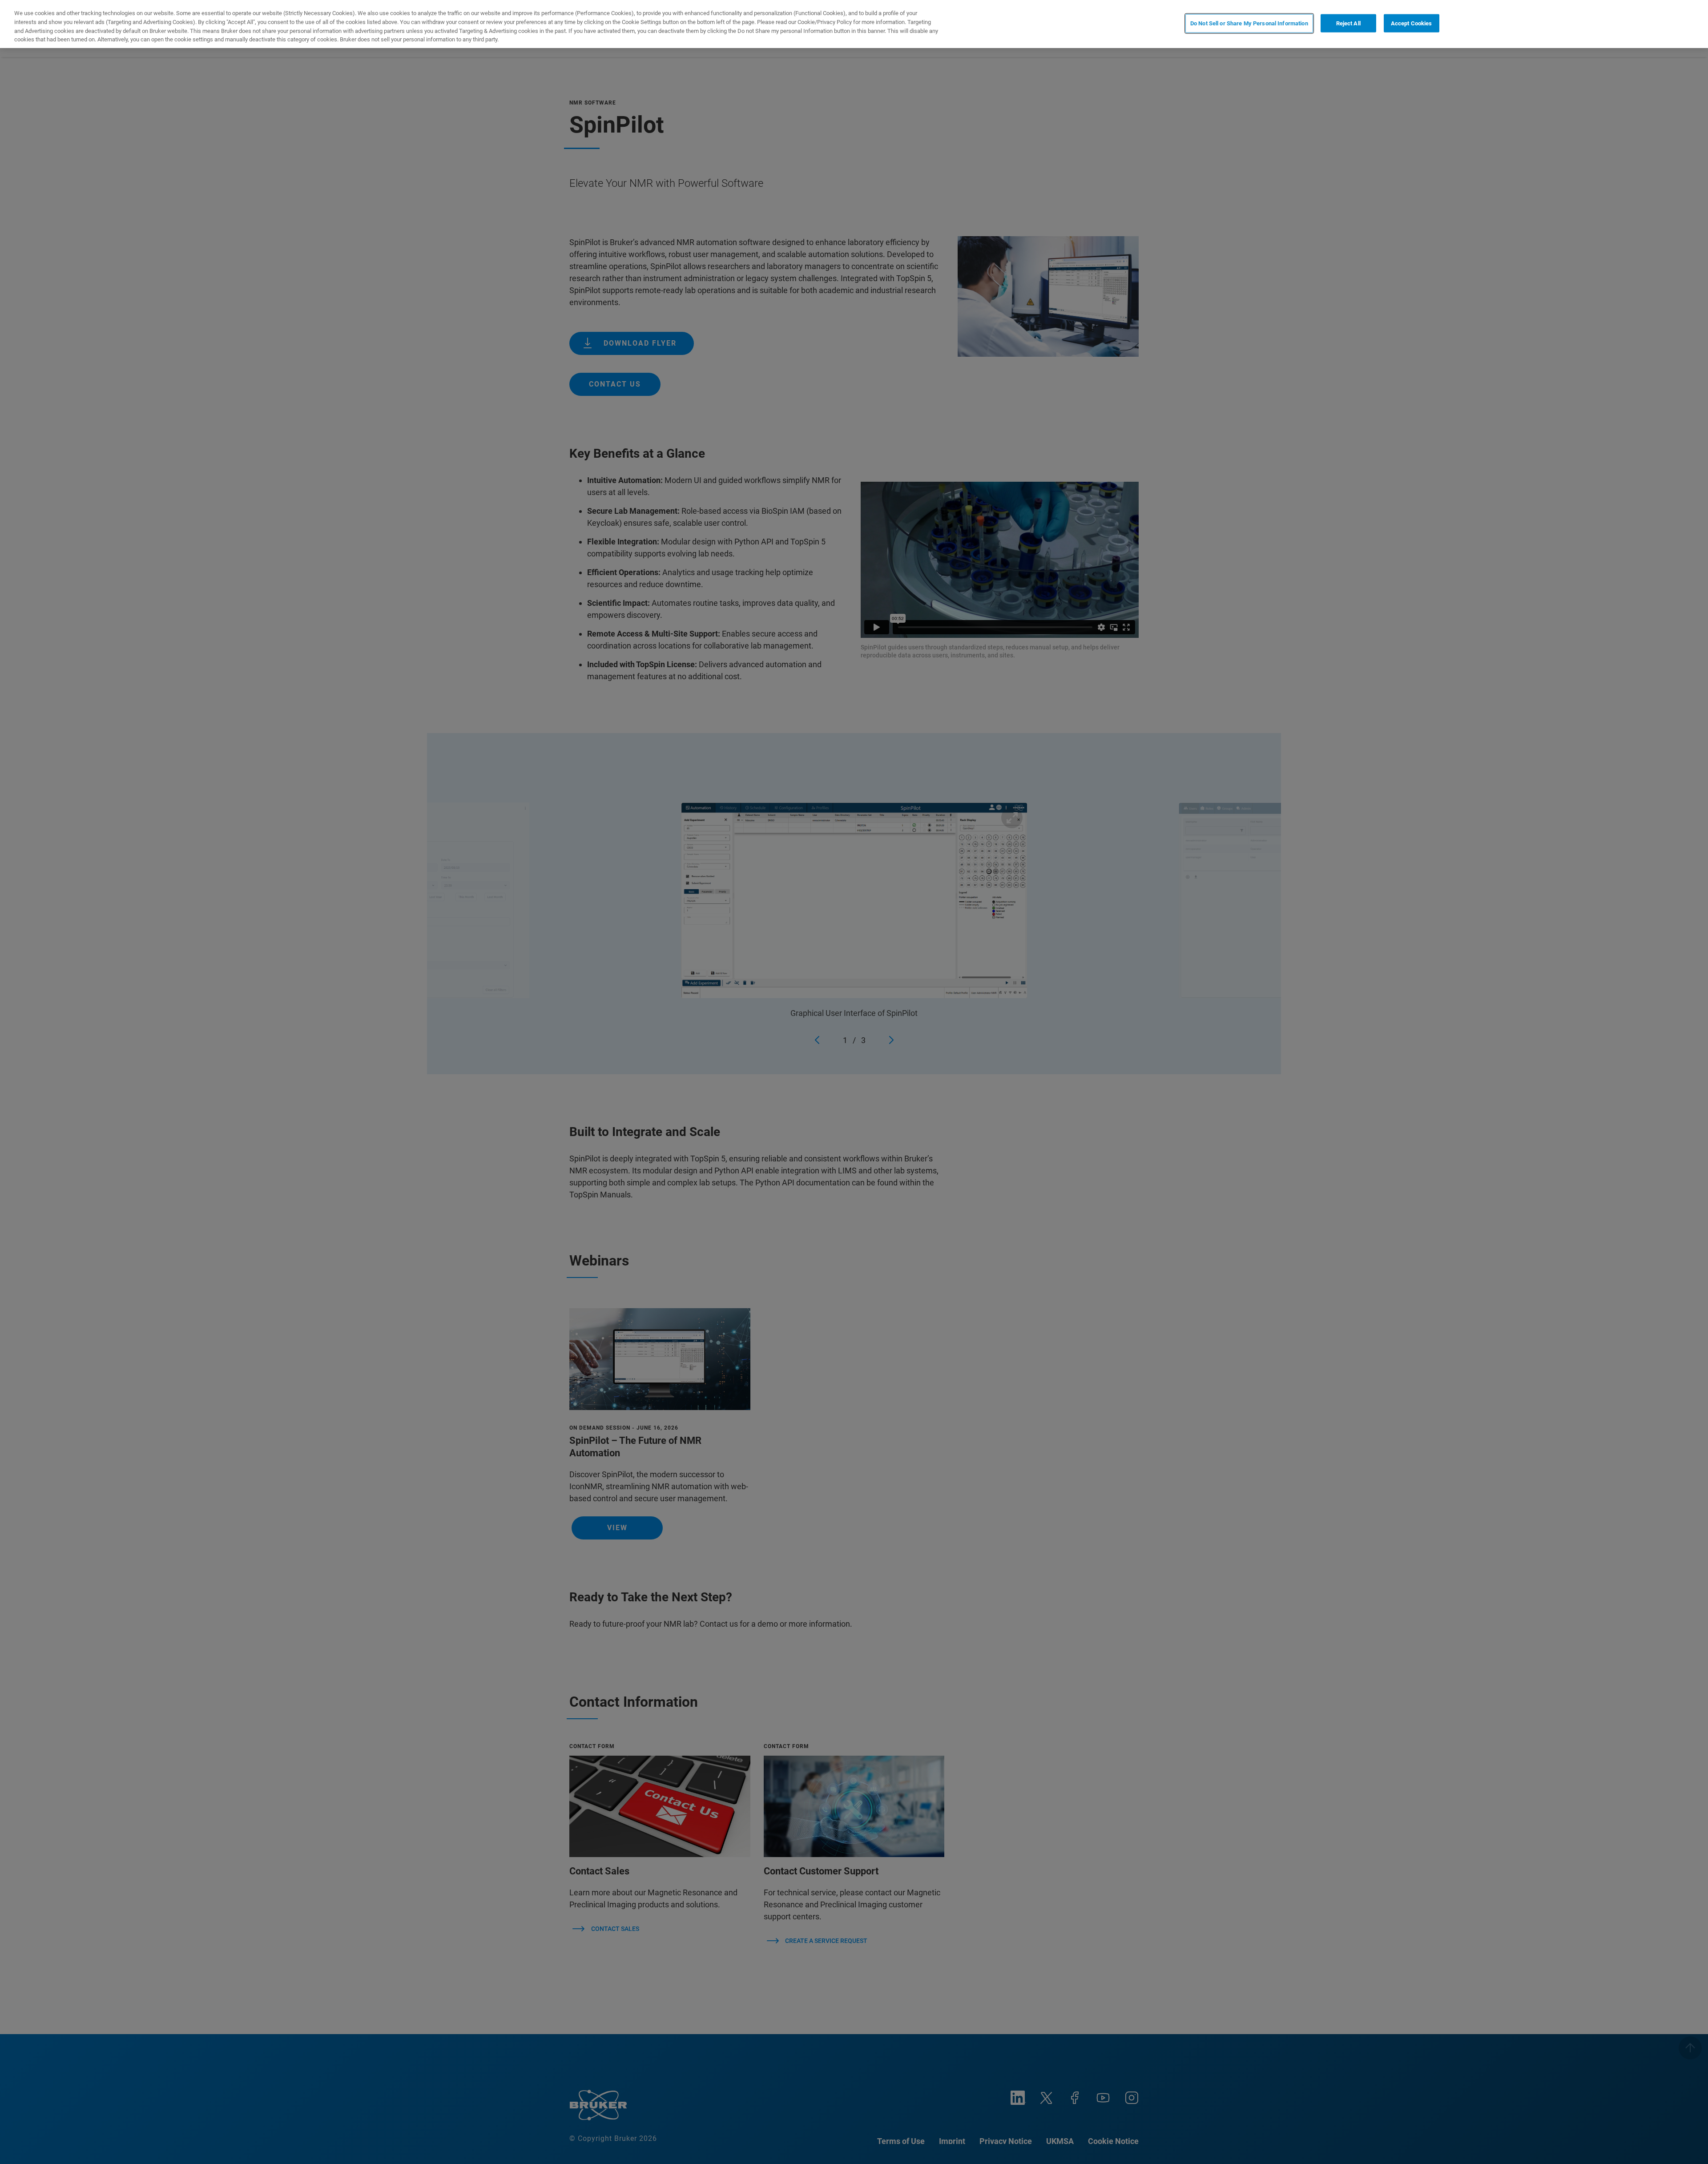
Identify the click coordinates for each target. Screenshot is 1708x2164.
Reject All (1348, 23)
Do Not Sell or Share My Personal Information (1249, 23)
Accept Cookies (1412, 23)
